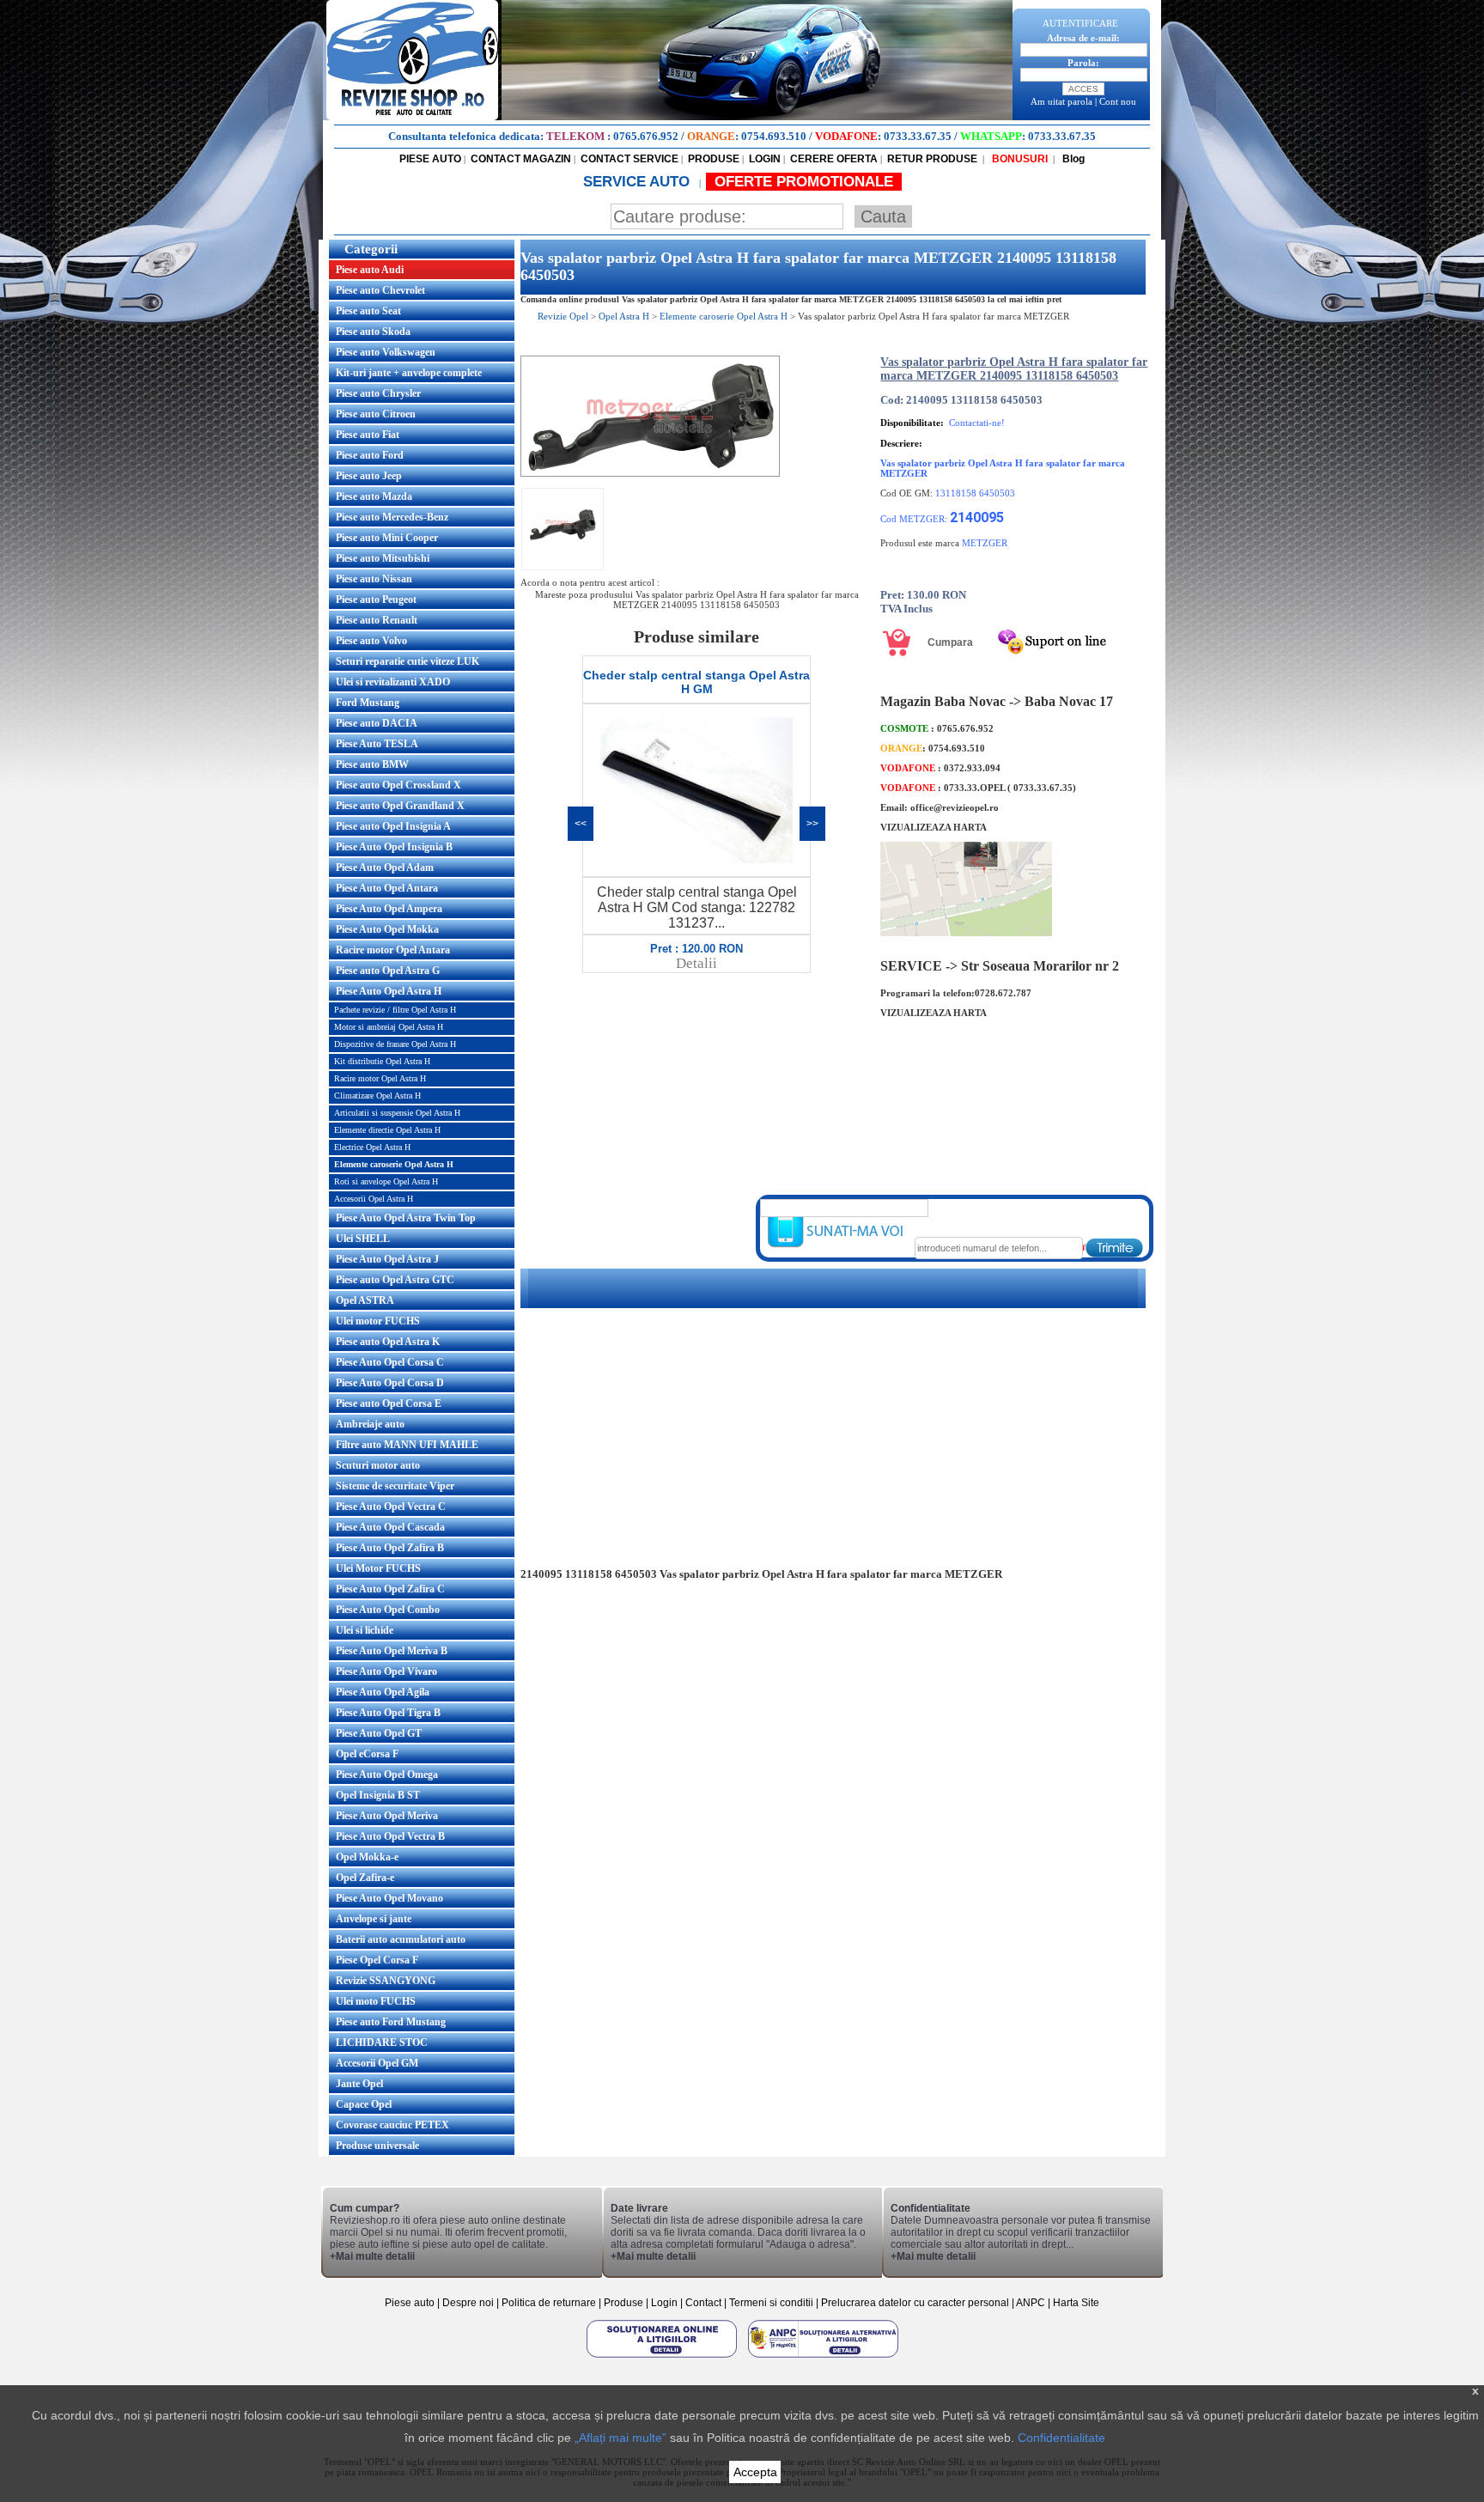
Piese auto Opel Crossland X (398, 785)
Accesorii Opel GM (377, 2063)
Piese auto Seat (368, 311)
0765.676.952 (646, 136)
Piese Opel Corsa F (377, 1960)
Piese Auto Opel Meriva (387, 1816)
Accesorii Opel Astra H (374, 1199)
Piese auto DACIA (377, 723)
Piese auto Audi (370, 270)
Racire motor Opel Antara (393, 950)
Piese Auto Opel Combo (388, 1610)
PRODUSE (714, 159)
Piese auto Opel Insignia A (393, 826)
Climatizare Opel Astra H (377, 1096)
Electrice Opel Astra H (372, 1147)
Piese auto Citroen (376, 414)
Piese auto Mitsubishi (383, 558)
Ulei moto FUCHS (376, 2001)
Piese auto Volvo (371, 641)
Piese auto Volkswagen (386, 352)
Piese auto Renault (377, 620)
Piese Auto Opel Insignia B (394, 847)
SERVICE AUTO (639, 182)
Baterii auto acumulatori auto (401, 1939)
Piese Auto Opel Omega (387, 1775)
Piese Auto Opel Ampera (389, 909)
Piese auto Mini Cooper (387, 538)
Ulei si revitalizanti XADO (393, 682)
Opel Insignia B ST (378, 1795)
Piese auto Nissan (374, 579)
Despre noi (469, 2303)
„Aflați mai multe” (620, 2438)
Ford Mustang (368, 703)
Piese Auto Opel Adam (385, 867)
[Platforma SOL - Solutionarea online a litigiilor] (663, 2357)
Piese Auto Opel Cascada (390, 1527)
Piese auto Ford (370, 455)
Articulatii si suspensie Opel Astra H (397, 1113)
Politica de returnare (550, 2303)
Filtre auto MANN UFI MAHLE (407, 1445)
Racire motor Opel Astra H (380, 1078)
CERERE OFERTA (834, 159)
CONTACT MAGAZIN (521, 159)
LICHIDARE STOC (382, 2042)
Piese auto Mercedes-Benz (392, 517)
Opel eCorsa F (367, 1754)
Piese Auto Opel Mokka (387, 929)
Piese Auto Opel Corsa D (390, 1383)
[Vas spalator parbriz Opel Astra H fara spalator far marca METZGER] (650, 473)
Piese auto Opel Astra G (388, 971)
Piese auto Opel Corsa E (389, 1403)
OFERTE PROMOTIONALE (804, 182)
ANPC (1031, 2303)
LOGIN (765, 159)
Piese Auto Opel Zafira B (390, 1548)
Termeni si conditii (771, 2303)
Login (664, 2303)
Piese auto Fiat (368, 435)
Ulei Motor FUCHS (378, 1568)
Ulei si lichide (365, 1630)
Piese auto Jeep (369, 476)
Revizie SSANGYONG (386, 1981)
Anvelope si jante (374, 1919)
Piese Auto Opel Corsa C (390, 1362)
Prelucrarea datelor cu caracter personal (915, 2303)
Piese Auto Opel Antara (387, 888)
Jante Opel (359, 2084)
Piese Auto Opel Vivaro (386, 1671)
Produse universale (377, 2146)
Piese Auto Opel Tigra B (388, 1713)
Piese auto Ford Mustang (391, 2022)
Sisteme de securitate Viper (395, 1486)
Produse (623, 2303)
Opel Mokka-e (367, 1857)
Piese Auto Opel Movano (389, 1898)
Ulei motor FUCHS (378, 1321)
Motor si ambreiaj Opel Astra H (389, 1027)
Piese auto (410, 2303)
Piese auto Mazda (374, 496)
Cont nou (1118, 101)
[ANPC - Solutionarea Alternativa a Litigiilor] (823, 2357)
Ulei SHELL (363, 1239)
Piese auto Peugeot (376, 600)
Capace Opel (364, 2104)
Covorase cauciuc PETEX (392, 2125)
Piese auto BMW (372, 764)
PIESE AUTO (430, 159)
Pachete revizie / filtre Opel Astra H (395, 1010)
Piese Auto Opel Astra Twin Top (406, 1218)
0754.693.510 (774, 136)
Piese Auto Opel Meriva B (392, 1651)
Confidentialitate (1061, 2438)
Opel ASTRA (365, 1300)
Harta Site (1076, 2303)
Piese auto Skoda (373, 332)
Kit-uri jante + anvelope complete (409, 373)
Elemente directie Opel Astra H (387, 1130)
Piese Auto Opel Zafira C (390, 1589)
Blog (1072, 159)
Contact (703, 2303)
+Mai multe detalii (372, 2256)
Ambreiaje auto (370, 1424)
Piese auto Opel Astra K (388, 1342)
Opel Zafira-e (365, 1878)
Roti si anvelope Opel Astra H (386, 1181)
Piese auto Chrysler (378, 393)
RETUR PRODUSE (932, 159)
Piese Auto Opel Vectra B (390, 1836)
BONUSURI (1019, 159)
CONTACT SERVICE (629, 159)
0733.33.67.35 (918, 136)
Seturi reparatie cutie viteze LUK (407, 661)
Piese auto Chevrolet (380, 290)
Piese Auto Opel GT (379, 1733)
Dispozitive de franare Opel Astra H (395, 1044)
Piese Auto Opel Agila (383, 1692)
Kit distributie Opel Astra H (382, 1061)
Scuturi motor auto (378, 1465)
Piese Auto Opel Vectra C (391, 1507)
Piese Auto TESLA (377, 744)
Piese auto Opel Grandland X (400, 806)
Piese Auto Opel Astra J (387, 1259)
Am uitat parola (1061, 101)
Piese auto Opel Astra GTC (395, 1280)
